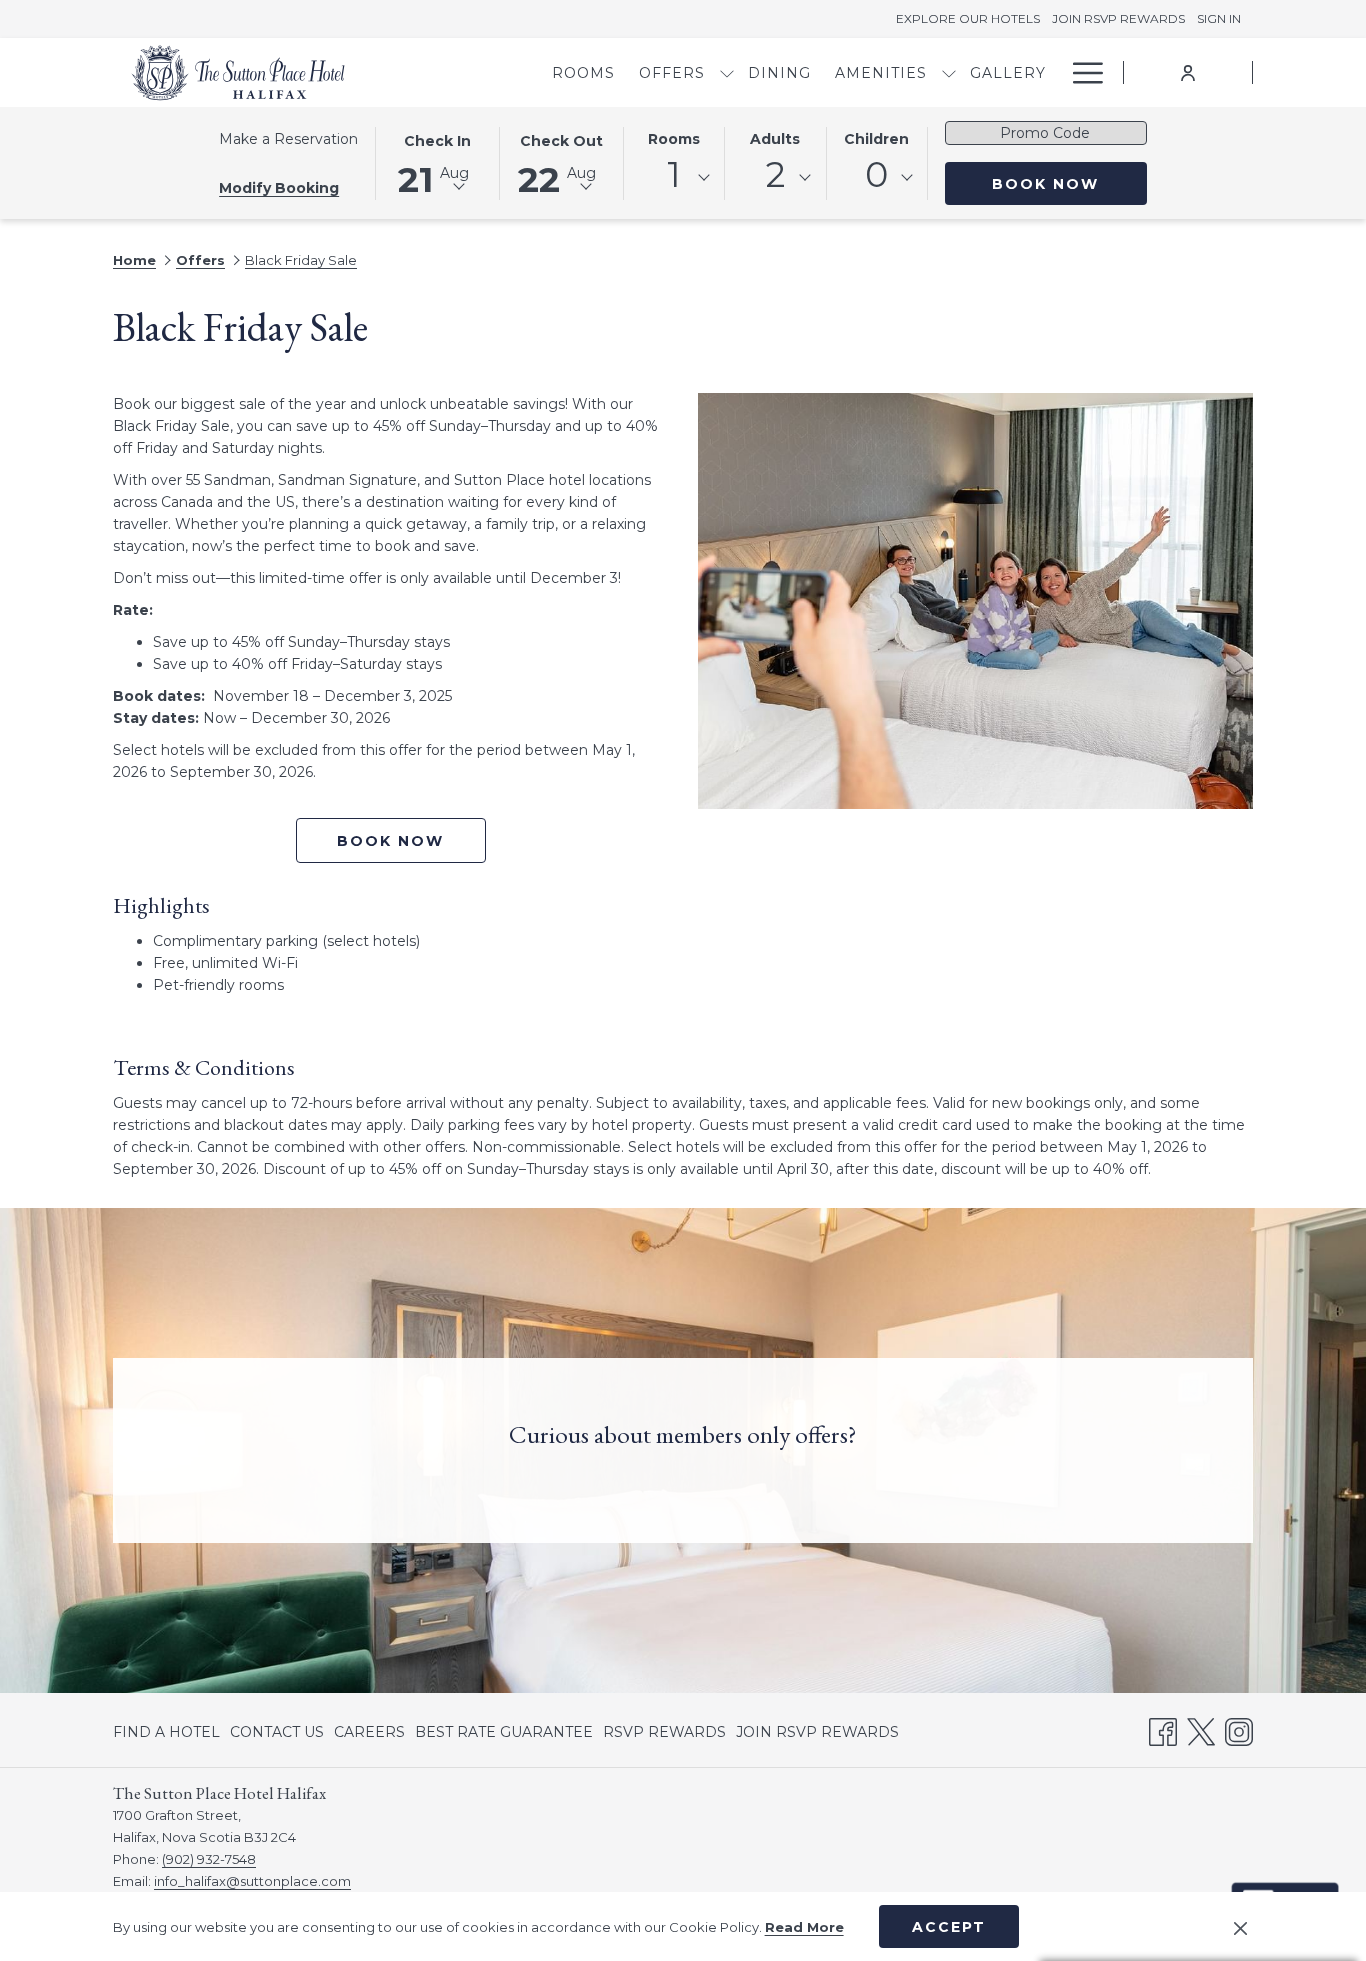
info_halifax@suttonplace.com (252, 1881)
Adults (775, 139)
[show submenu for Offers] (727, 72)
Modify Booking (279, 188)
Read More (804, 1927)
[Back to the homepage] (238, 72)
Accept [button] (949, 1927)
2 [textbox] (775, 174)
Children (876, 139)
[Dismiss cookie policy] (1240, 1927)
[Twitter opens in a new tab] (1201, 1729)
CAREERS (369, 1732)
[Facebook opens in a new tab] (1163, 1729)
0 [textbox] (876, 174)
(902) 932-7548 (209, 1859)
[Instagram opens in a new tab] (1239, 1729)
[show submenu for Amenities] (949, 72)
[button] (437, 162)
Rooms (674, 139)
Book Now (1069, 183)
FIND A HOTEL (166, 1732)
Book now (390, 841)
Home (134, 260)
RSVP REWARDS (664, 1736)
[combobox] (674, 178)
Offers (200, 260)
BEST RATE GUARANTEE (504, 1732)
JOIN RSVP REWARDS (817, 1736)
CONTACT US (277, 1732)
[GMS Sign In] (1188, 71)
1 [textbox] (674, 174)
